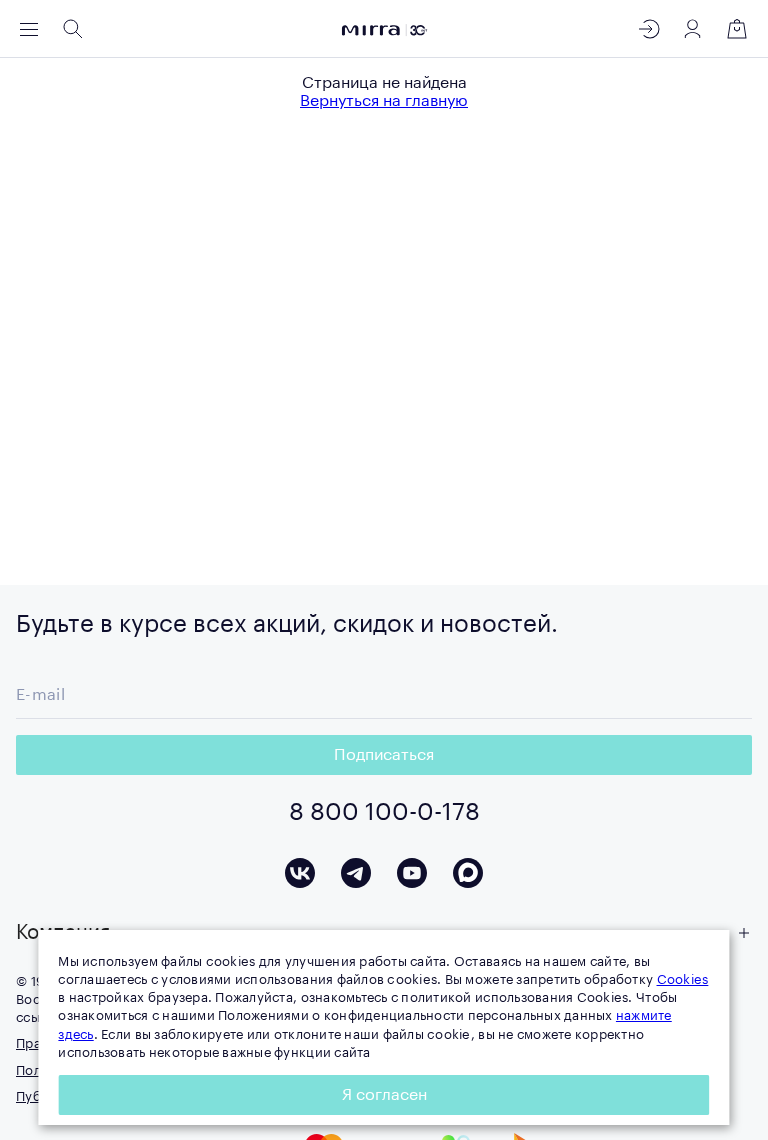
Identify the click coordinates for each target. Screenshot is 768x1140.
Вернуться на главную (384, 101)
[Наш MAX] (468, 873)
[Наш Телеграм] (356, 873)
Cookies (683, 979)
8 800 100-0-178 (384, 812)
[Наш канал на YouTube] (412, 873)
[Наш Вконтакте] (300, 873)
